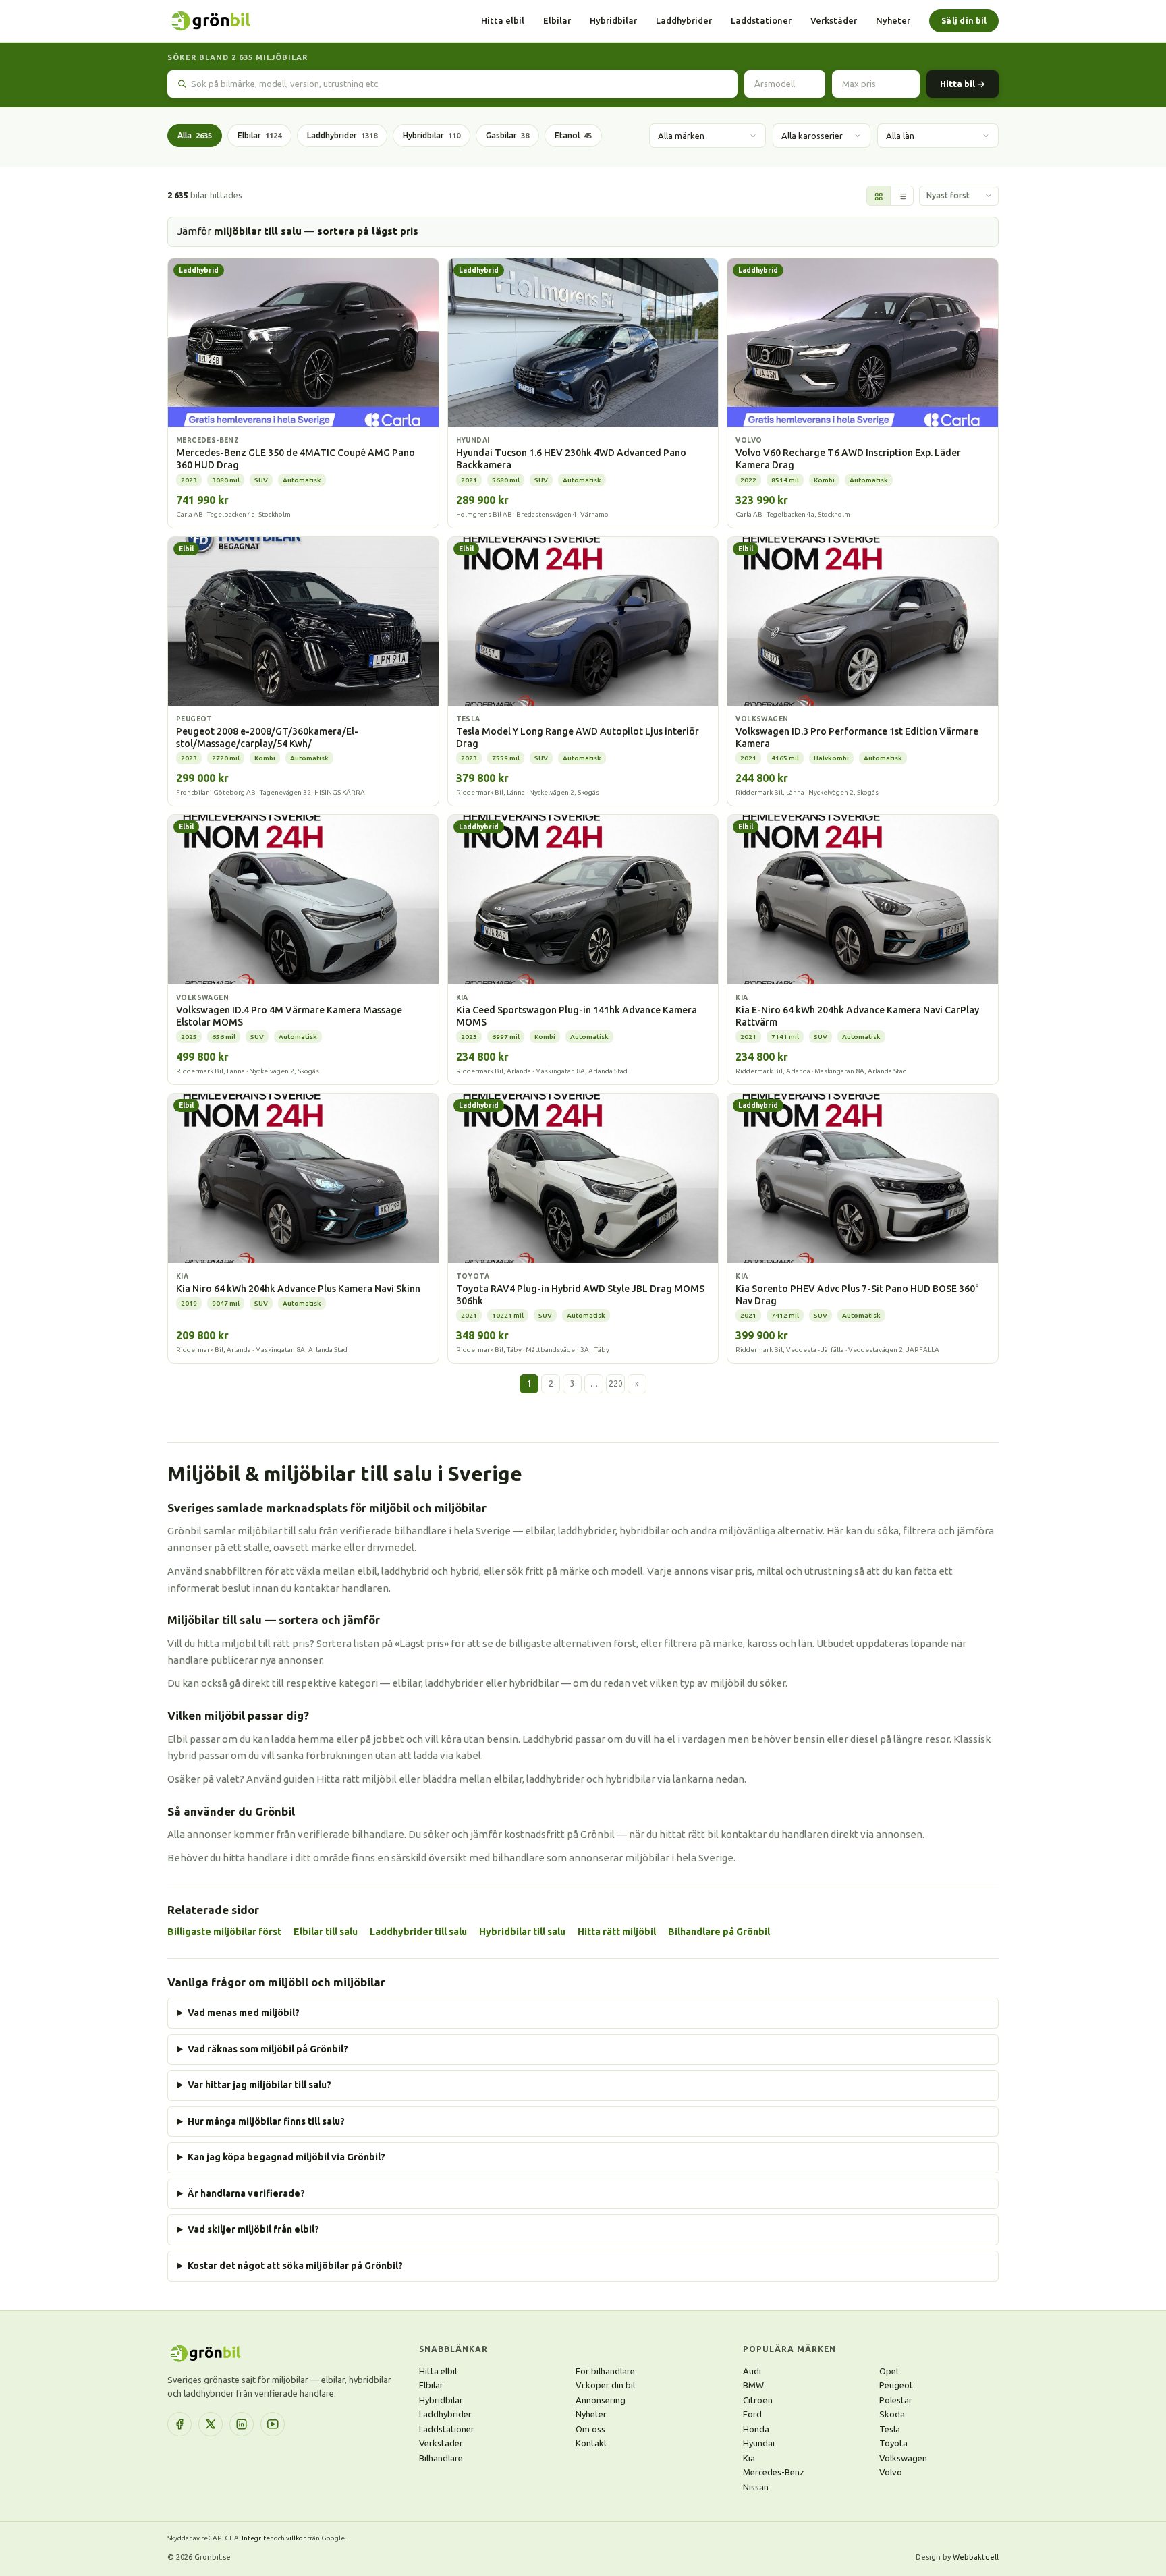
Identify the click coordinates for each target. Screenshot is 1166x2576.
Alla (195, 135)
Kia (749, 2458)
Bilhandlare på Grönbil (719, 1932)
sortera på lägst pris (368, 231)
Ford (752, 2414)
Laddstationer (761, 20)
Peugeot (896, 2385)
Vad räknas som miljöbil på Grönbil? (268, 2049)
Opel (889, 2371)
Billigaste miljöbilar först (224, 1932)
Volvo (891, 2472)
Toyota (893, 2443)
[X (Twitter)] (211, 2424)
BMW (753, 2385)
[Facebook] (179, 2424)
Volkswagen (903, 2458)
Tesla (890, 2429)
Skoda (892, 2414)
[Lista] (901, 196)
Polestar (896, 2400)
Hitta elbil (503, 20)
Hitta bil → (963, 84)
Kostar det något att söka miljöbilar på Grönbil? (295, 2266)
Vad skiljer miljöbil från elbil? (253, 2229)
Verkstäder (834, 20)
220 (616, 1383)
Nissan (756, 2487)
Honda (756, 2429)
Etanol (573, 135)
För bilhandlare (605, 2371)
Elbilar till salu (326, 1932)
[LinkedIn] (242, 2424)
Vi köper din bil (605, 2385)
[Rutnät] (879, 196)
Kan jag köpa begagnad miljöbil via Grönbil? (286, 2157)
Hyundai (759, 2443)
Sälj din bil (964, 21)
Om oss (590, 2429)
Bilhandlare (441, 2458)
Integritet (257, 2538)
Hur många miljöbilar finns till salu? (266, 2121)
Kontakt (591, 2443)
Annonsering (601, 2400)
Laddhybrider (684, 20)
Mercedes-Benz (774, 2472)
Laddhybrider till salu (418, 1932)
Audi (752, 2371)
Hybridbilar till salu (522, 1932)
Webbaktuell (976, 2557)
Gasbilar (507, 135)
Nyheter (893, 20)
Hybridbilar (613, 20)
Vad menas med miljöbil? (244, 2013)
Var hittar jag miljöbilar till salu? (259, 2085)
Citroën (758, 2400)
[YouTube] (273, 2424)
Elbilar (557, 20)
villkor (296, 2538)
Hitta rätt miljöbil (617, 1932)
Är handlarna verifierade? (246, 2193)
